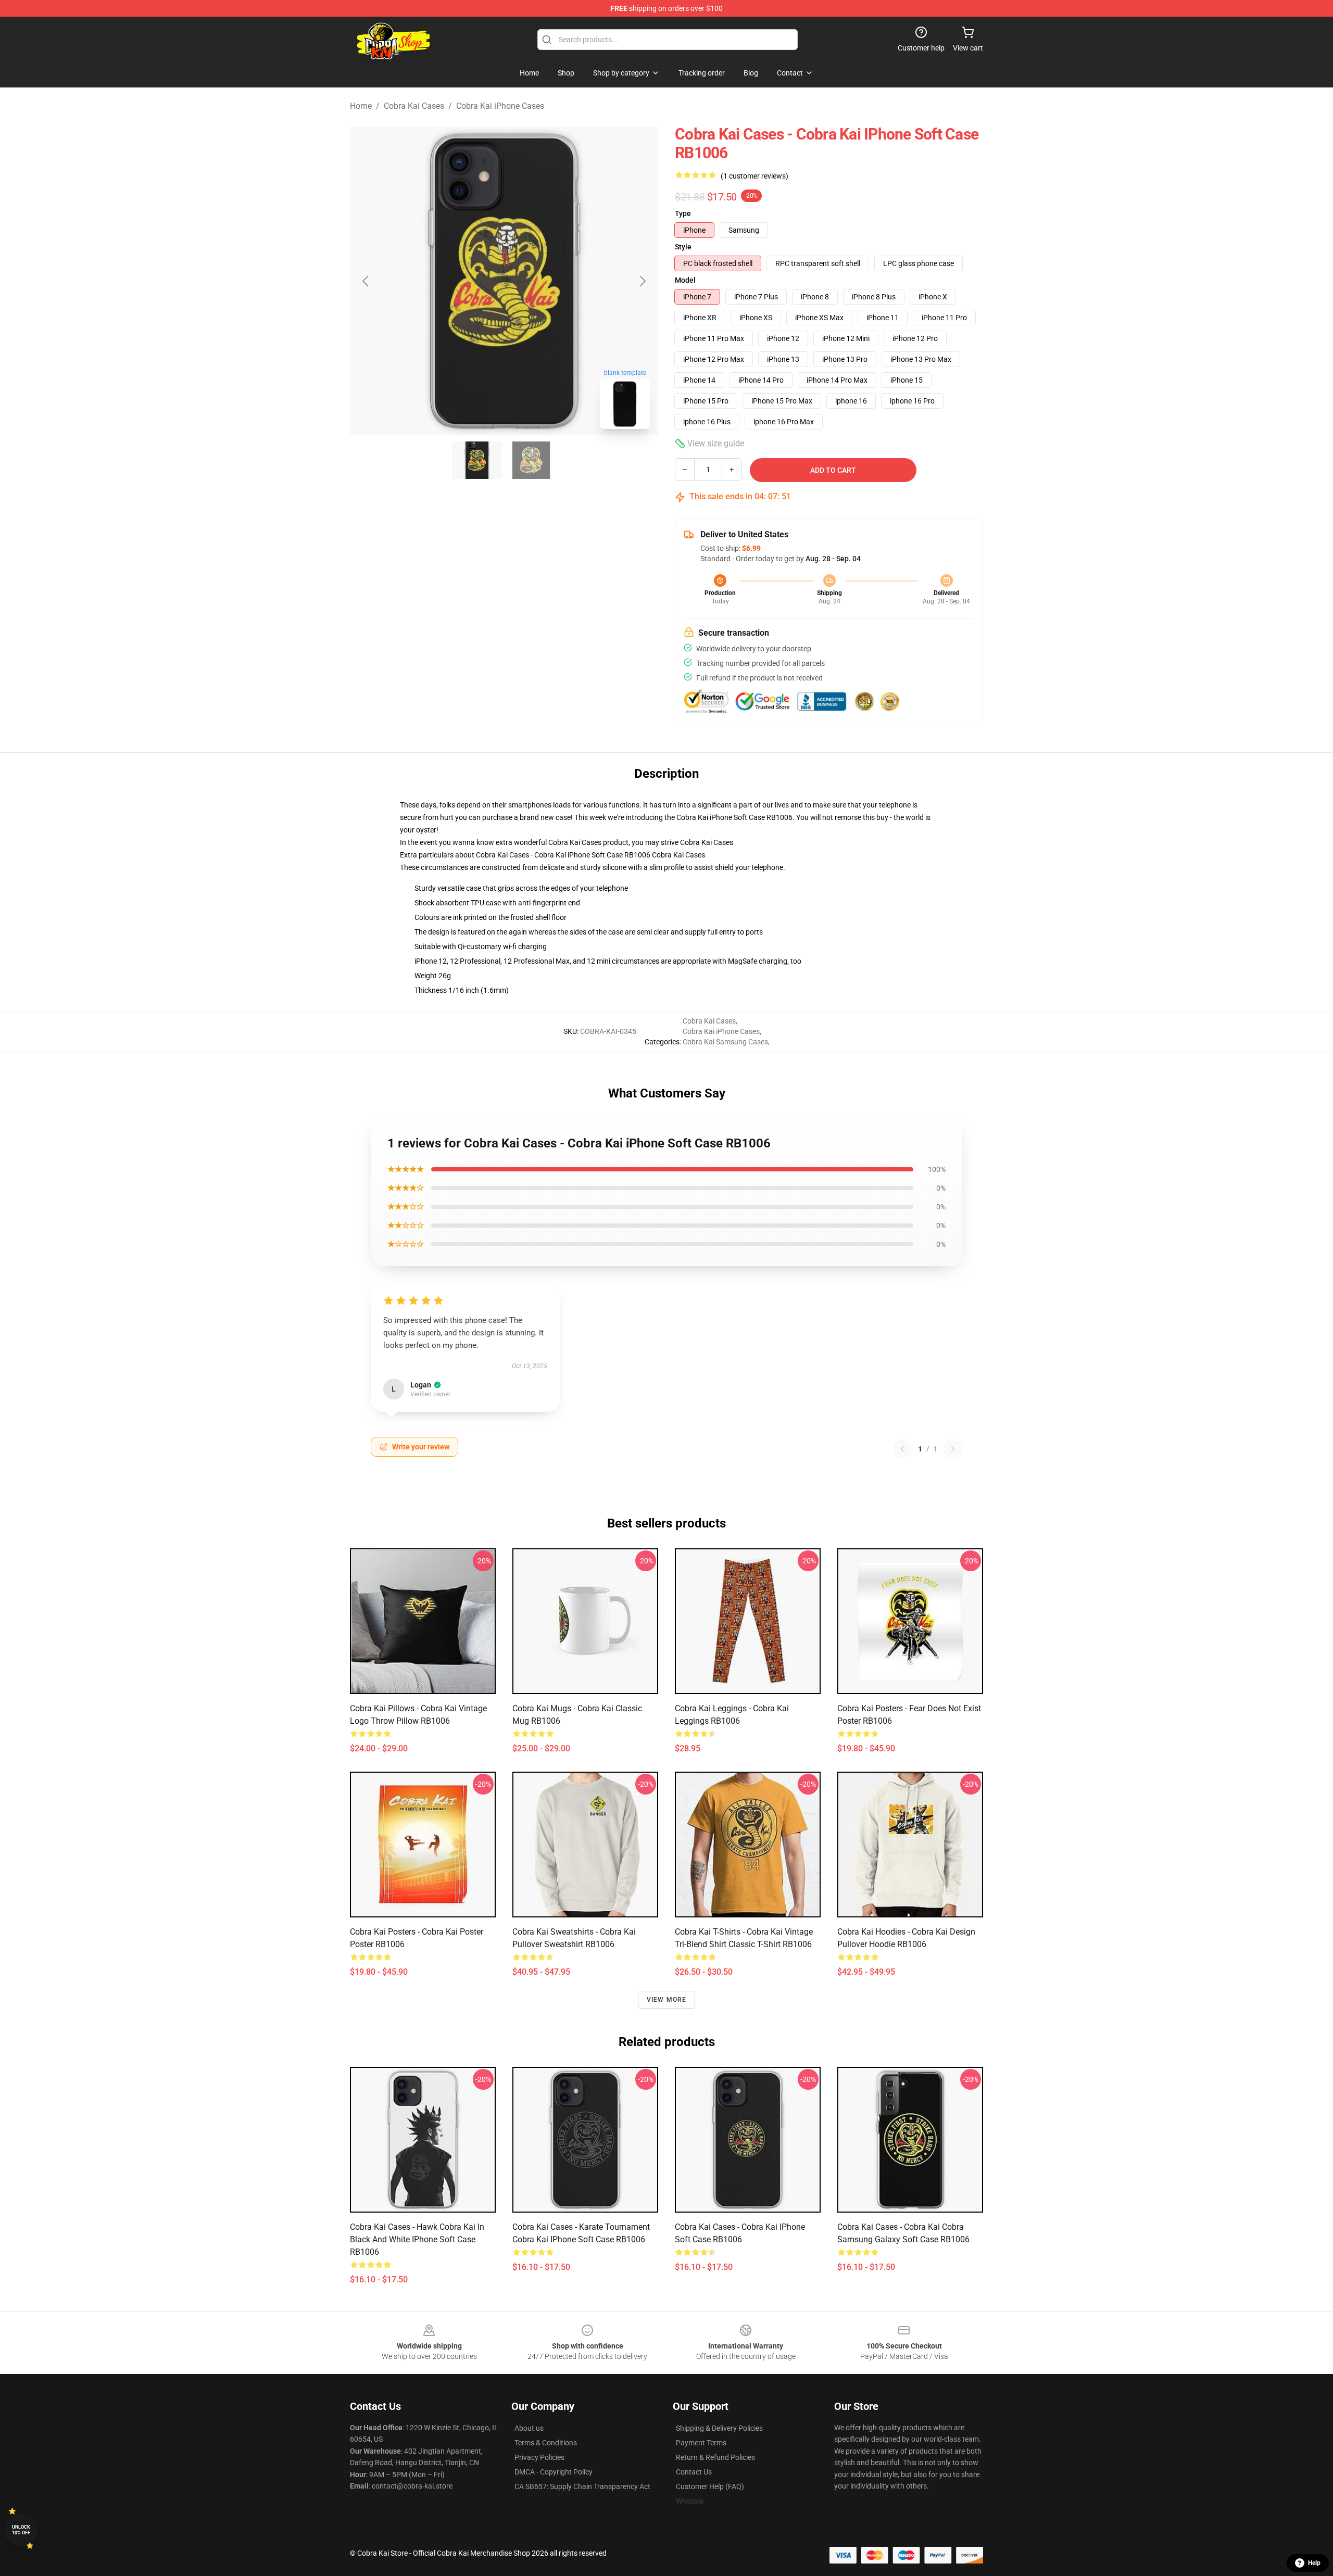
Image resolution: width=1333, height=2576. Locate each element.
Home (361, 106)
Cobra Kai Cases (414, 106)
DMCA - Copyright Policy (554, 2472)
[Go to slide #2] (531, 460)
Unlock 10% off (21, 2530)
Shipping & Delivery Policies (719, 2428)
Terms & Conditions (546, 2443)
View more (667, 2000)
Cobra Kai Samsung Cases (725, 1042)
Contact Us (694, 2472)
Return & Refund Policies (715, 2457)
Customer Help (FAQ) (710, 2486)
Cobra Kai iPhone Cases (500, 106)
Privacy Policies (539, 2457)
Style (683, 247)
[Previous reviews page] (902, 1449)
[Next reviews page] (953, 1449)
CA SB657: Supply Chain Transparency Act (582, 2486)
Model (685, 280)
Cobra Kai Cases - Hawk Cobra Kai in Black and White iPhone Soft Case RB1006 (417, 2239)
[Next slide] (642, 281)
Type (683, 213)
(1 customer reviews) (754, 176)
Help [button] (1314, 2563)
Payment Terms (701, 2443)
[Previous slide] (366, 281)
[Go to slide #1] (477, 460)
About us (529, 2428)
